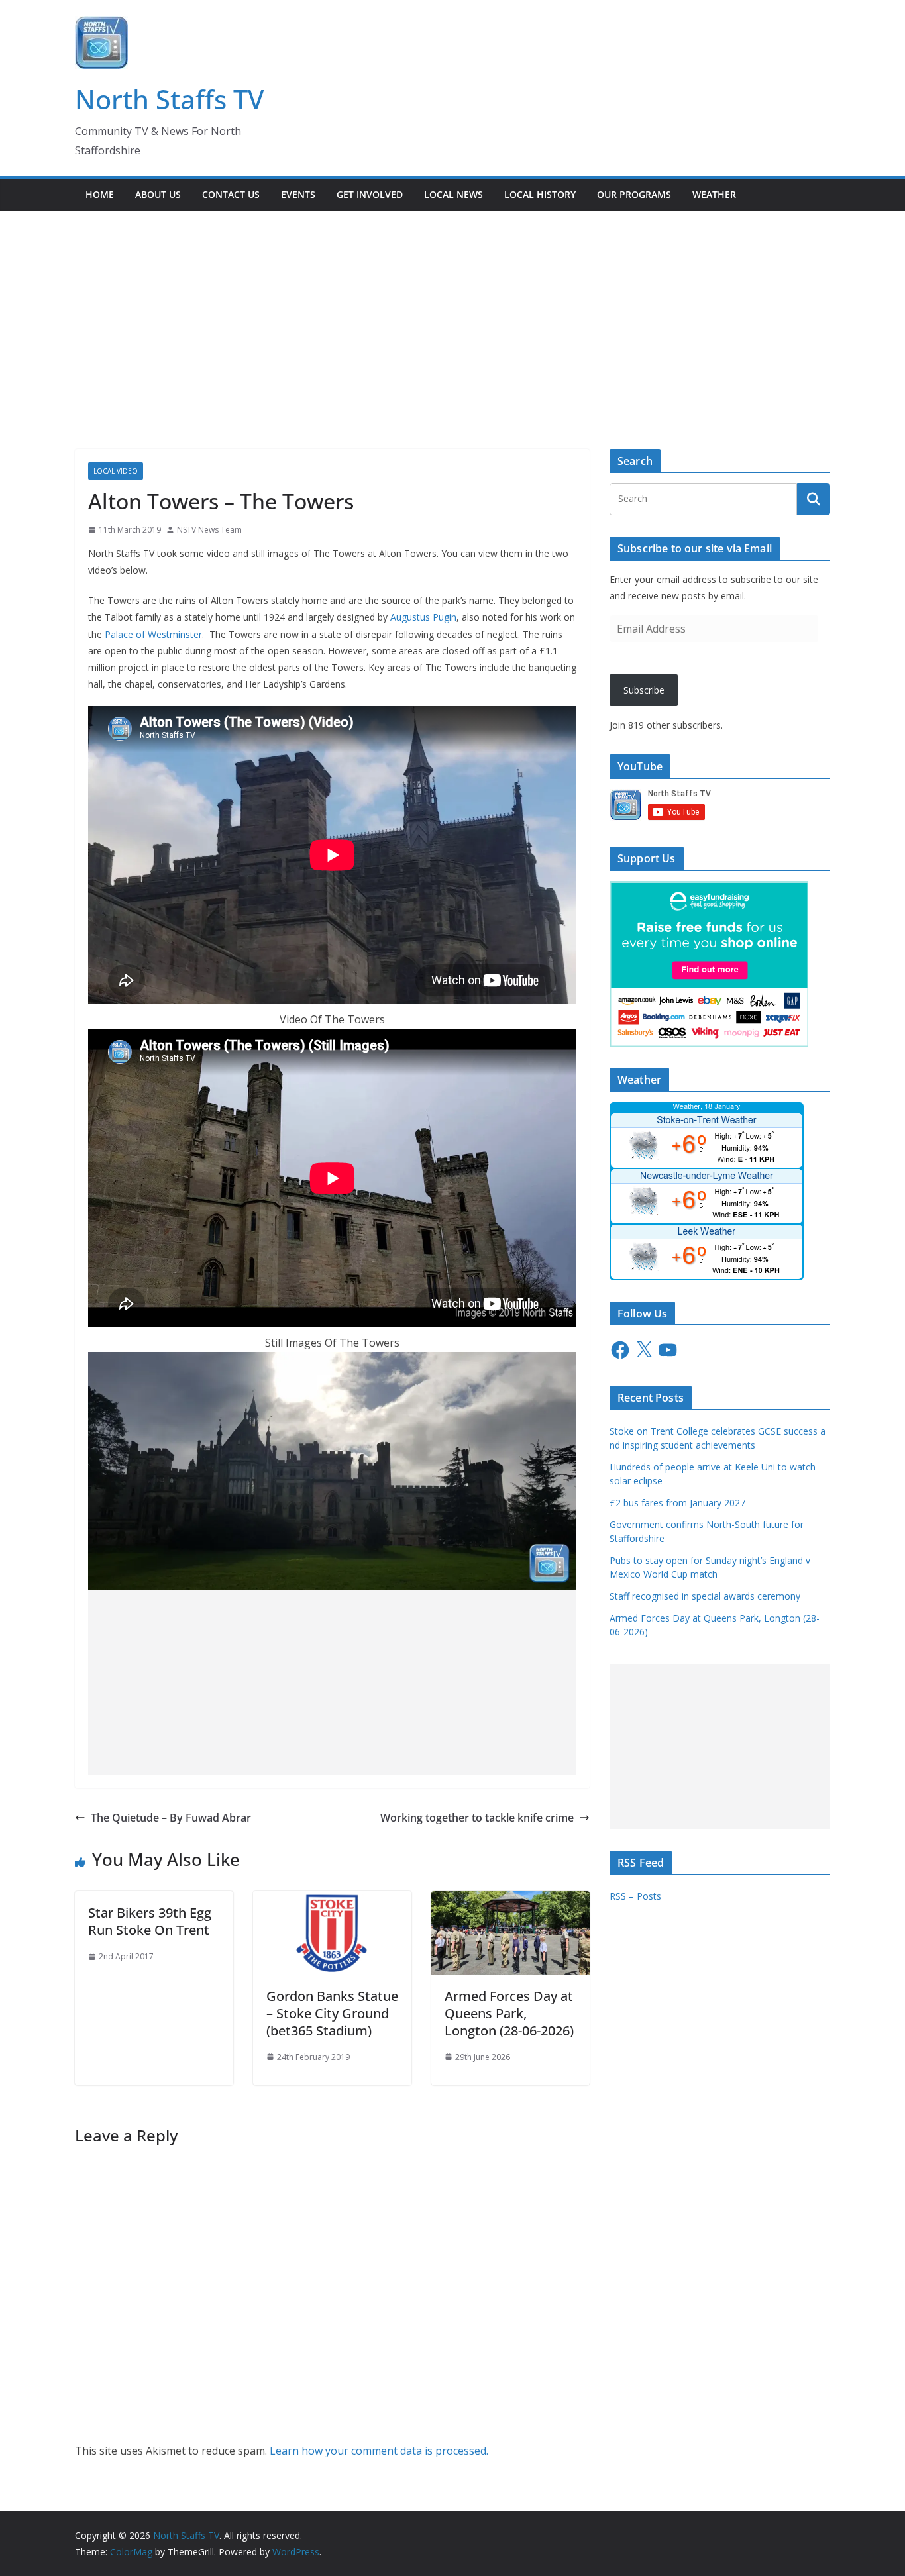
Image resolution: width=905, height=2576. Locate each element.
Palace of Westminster (153, 634)
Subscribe (644, 690)
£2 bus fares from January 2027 (677, 1503)
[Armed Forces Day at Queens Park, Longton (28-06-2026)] (510, 1900)
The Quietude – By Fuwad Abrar (171, 1818)
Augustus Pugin (423, 617)
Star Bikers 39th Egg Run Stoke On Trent (150, 1921)
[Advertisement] (452, 310)
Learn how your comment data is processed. (379, 2451)
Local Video (116, 471)
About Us (158, 194)
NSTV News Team (209, 530)
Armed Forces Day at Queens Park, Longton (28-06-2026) (509, 2013)
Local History (540, 194)
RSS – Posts (635, 1896)
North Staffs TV (169, 99)
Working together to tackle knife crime (477, 1818)
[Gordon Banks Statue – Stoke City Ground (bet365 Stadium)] (332, 1900)
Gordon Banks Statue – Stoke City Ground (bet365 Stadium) (332, 2013)
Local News (453, 194)
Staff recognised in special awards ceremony (705, 1596)
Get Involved (370, 194)
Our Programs (634, 194)
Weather (714, 194)
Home (100, 194)
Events (298, 194)
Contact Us (231, 194)
